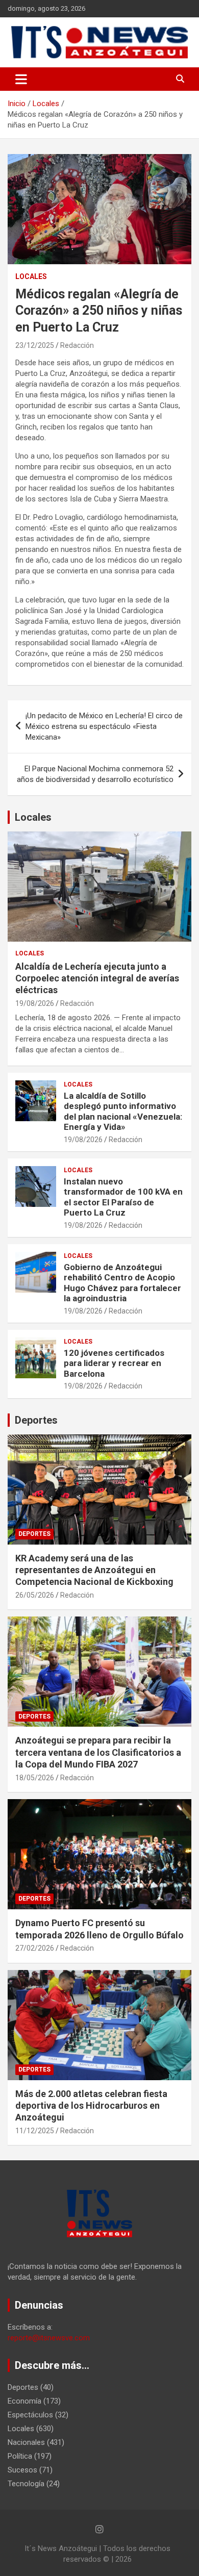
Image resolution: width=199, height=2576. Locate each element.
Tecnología (26, 2484)
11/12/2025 (35, 2131)
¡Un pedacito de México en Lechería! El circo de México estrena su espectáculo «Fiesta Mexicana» (104, 726)
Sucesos (22, 2470)
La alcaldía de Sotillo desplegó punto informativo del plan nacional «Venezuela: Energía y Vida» (123, 1111)
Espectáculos (30, 2415)
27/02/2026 (35, 1948)
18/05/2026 (35, 1778)
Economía (24, 2401)
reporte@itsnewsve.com (49, 2338)
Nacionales (26, 2442)
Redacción (77, 345)
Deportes (36, 1420)
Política (20, 2456)
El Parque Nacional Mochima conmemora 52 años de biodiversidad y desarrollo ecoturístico (95, 774)
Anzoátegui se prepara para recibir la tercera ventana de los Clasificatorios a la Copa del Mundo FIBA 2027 (98, 1752)
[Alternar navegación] (21, 79)
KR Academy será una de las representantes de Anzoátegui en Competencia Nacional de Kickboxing (94, 1570)
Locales (31, 276)
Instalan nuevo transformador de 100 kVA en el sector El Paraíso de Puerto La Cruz (123, 1197)
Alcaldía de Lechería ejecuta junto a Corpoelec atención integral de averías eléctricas (97, 978)
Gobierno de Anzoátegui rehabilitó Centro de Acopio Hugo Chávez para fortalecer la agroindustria (122, 1283)
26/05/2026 (35, 1595)
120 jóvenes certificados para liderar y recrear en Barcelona (114, 1363)
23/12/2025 (35, 345)
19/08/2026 (35, 1003)
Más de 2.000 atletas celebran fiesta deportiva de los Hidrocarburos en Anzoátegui (91, 2106)
